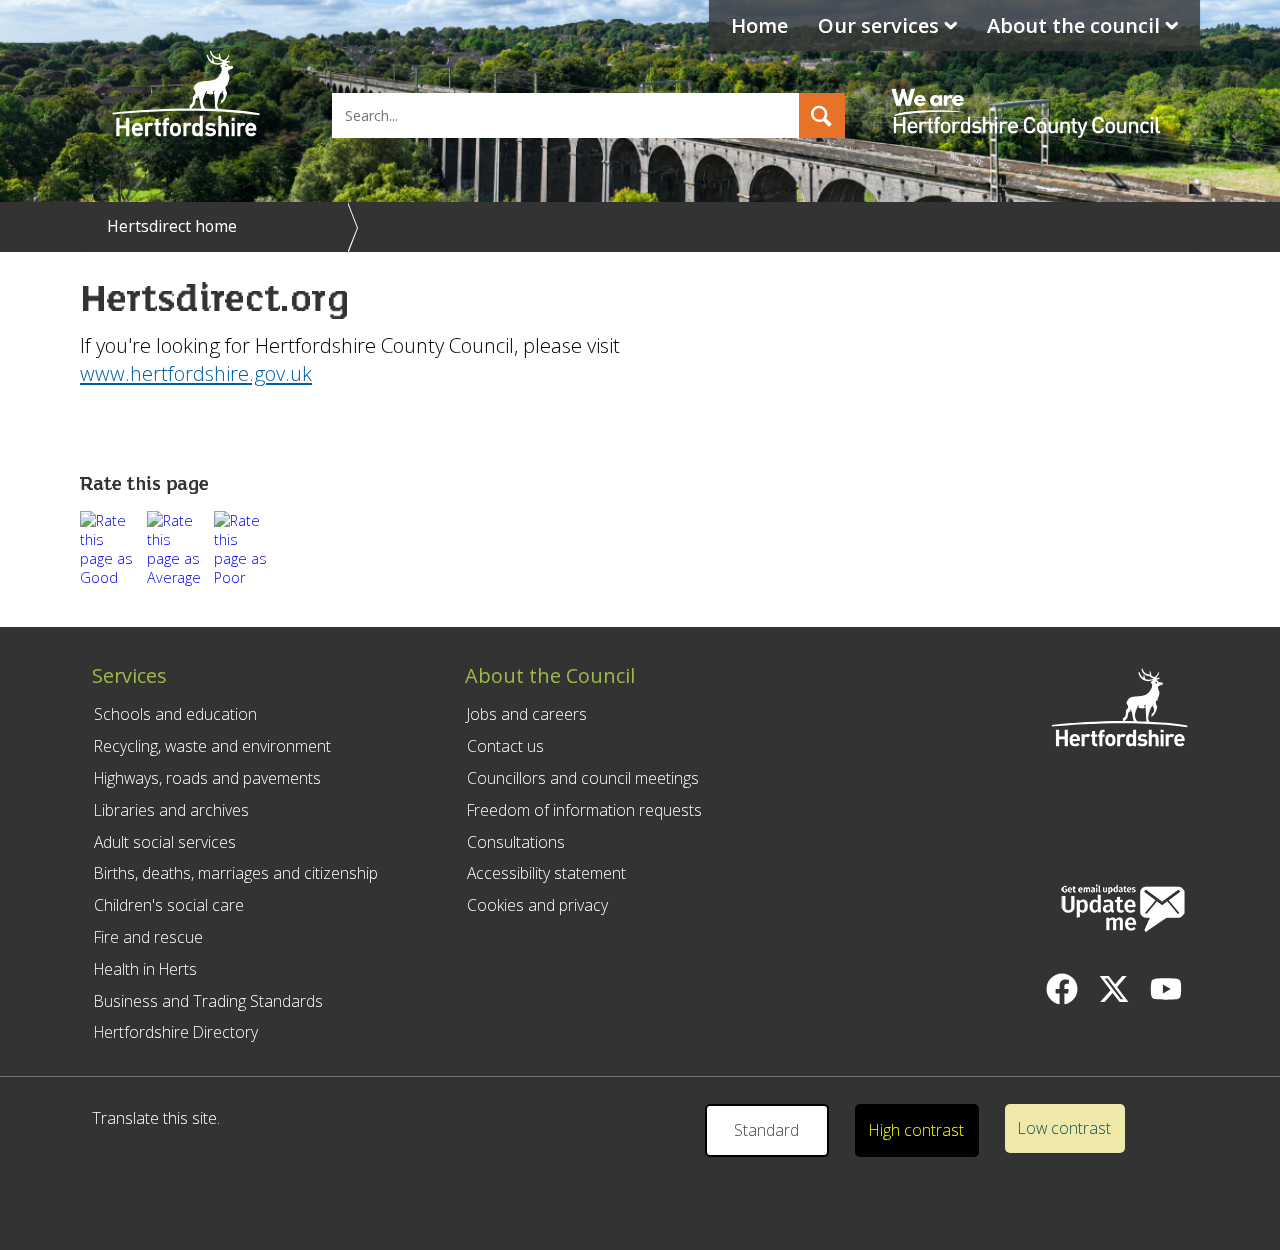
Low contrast (1064, 1128)
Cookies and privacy (537, 905)
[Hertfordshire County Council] (1029, 95)
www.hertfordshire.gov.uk (196, 373)
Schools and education (175, 714)
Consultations (516, 842)
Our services (878, 25)
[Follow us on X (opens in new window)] (1114, 989)
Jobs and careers (527, 714)
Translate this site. (156, 1118)
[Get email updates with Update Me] (1123, 910)
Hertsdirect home (172, 226)
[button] (822, 115)
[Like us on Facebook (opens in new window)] (1062, 989)
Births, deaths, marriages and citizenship (236, 873)
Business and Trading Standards (208, 1001)
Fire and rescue (148, 937)
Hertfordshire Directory (176, 1032)
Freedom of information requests (584, 810)
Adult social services (165, 842)
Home (759, 25)
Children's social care (169, 905)
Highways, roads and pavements (207, 778)
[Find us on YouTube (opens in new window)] (1166, 989)
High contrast (916, 1130)
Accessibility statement (546, 873)
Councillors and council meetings (583, 778)
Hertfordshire (186, 95)
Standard (766, 1130)
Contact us (505, 746)
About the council (1073, 25)
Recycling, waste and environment (212, 746)
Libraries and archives (171, 810)
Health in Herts (145, 969)
